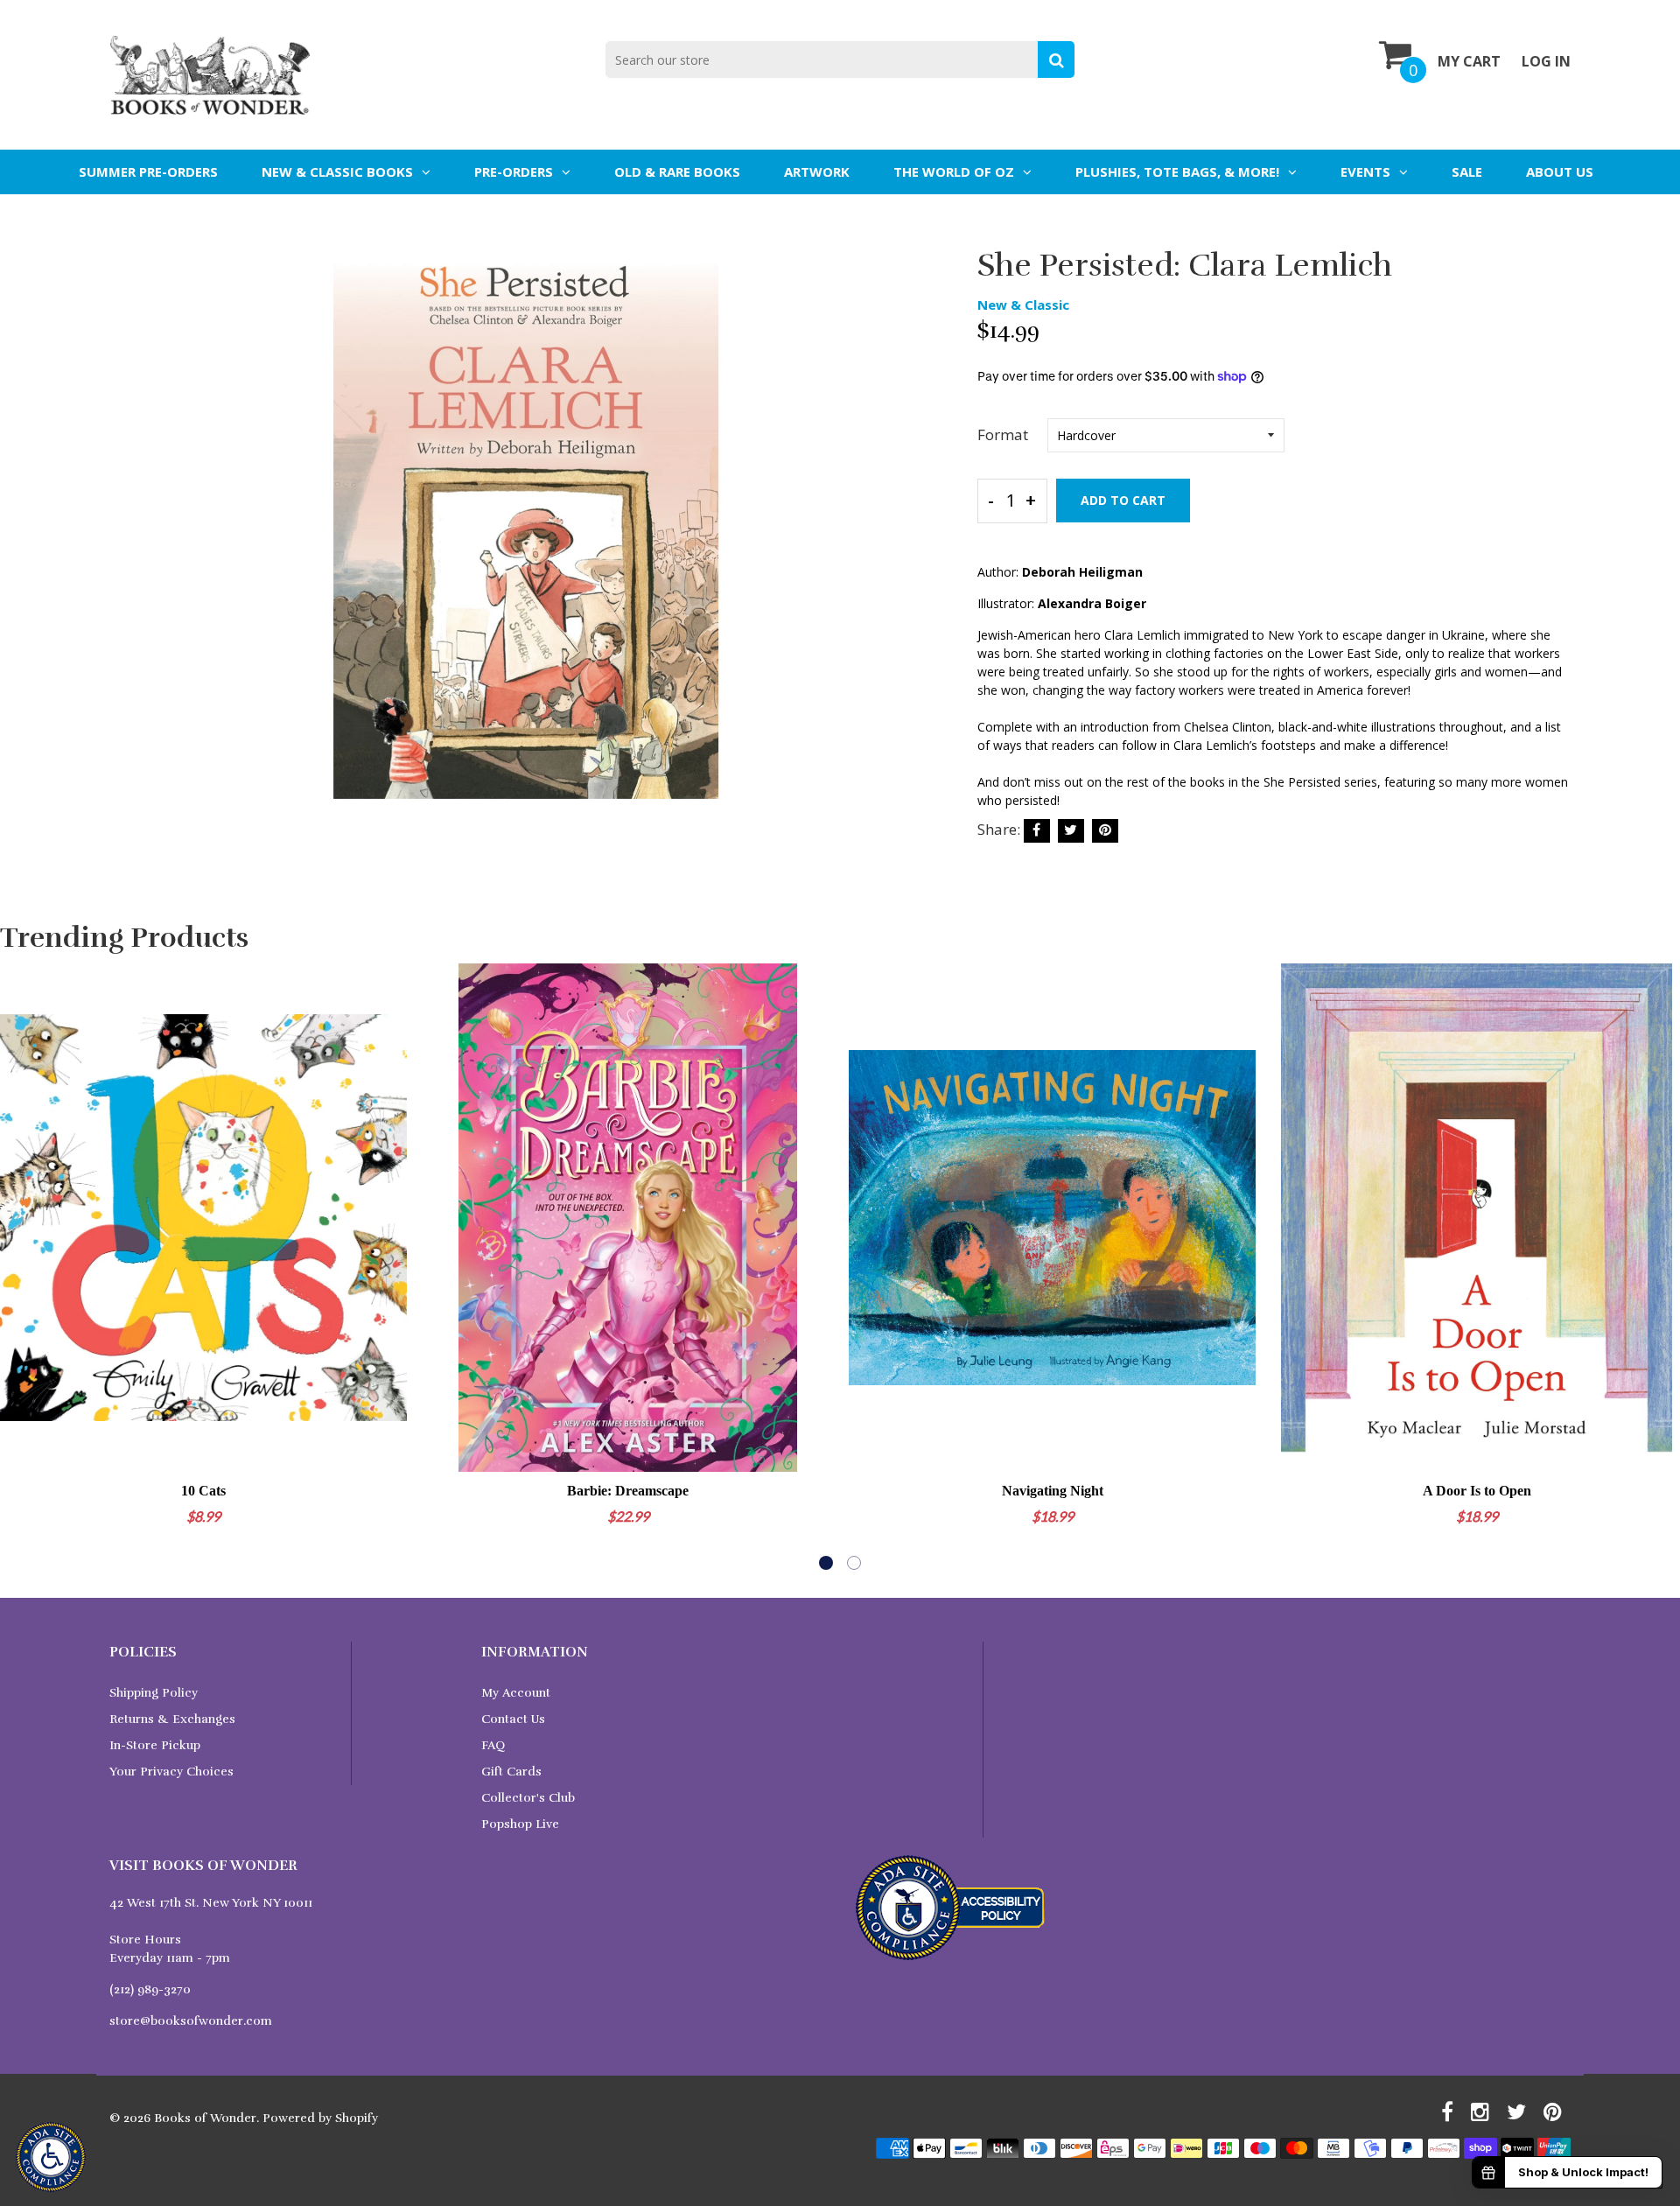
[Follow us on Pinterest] (1105, 831)
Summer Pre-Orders (148, 172)
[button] (826, 1563)
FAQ (493, 1745)
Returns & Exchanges (172, 1719)
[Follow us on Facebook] (1037, 831)
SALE (1467, 172)
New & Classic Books (337, 172)
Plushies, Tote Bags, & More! (1177, 172)
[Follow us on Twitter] (1071, 831)
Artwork (817, 172)
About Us (1560, 172)
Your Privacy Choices (171, 1772)
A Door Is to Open (1477, 1491)
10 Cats (203, 1491)
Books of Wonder (205, 2118)
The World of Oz (954, 172)
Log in (1546, 61)
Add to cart (1123, 500)
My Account (516, 1693)
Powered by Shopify (320, 2118)
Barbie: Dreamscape (628, 1491)
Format (1003, 434)
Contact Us (513, 1719)
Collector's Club (528, 1798)
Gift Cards (511, 1772)
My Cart (1469, 61)
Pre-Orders (514, 172)
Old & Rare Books (677, 172)
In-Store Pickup (155, 1745)
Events (1365, 172)
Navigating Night (1053, 1491)
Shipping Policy (154, 1693)
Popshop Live (520, 1824)
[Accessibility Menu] (51, 2157)
